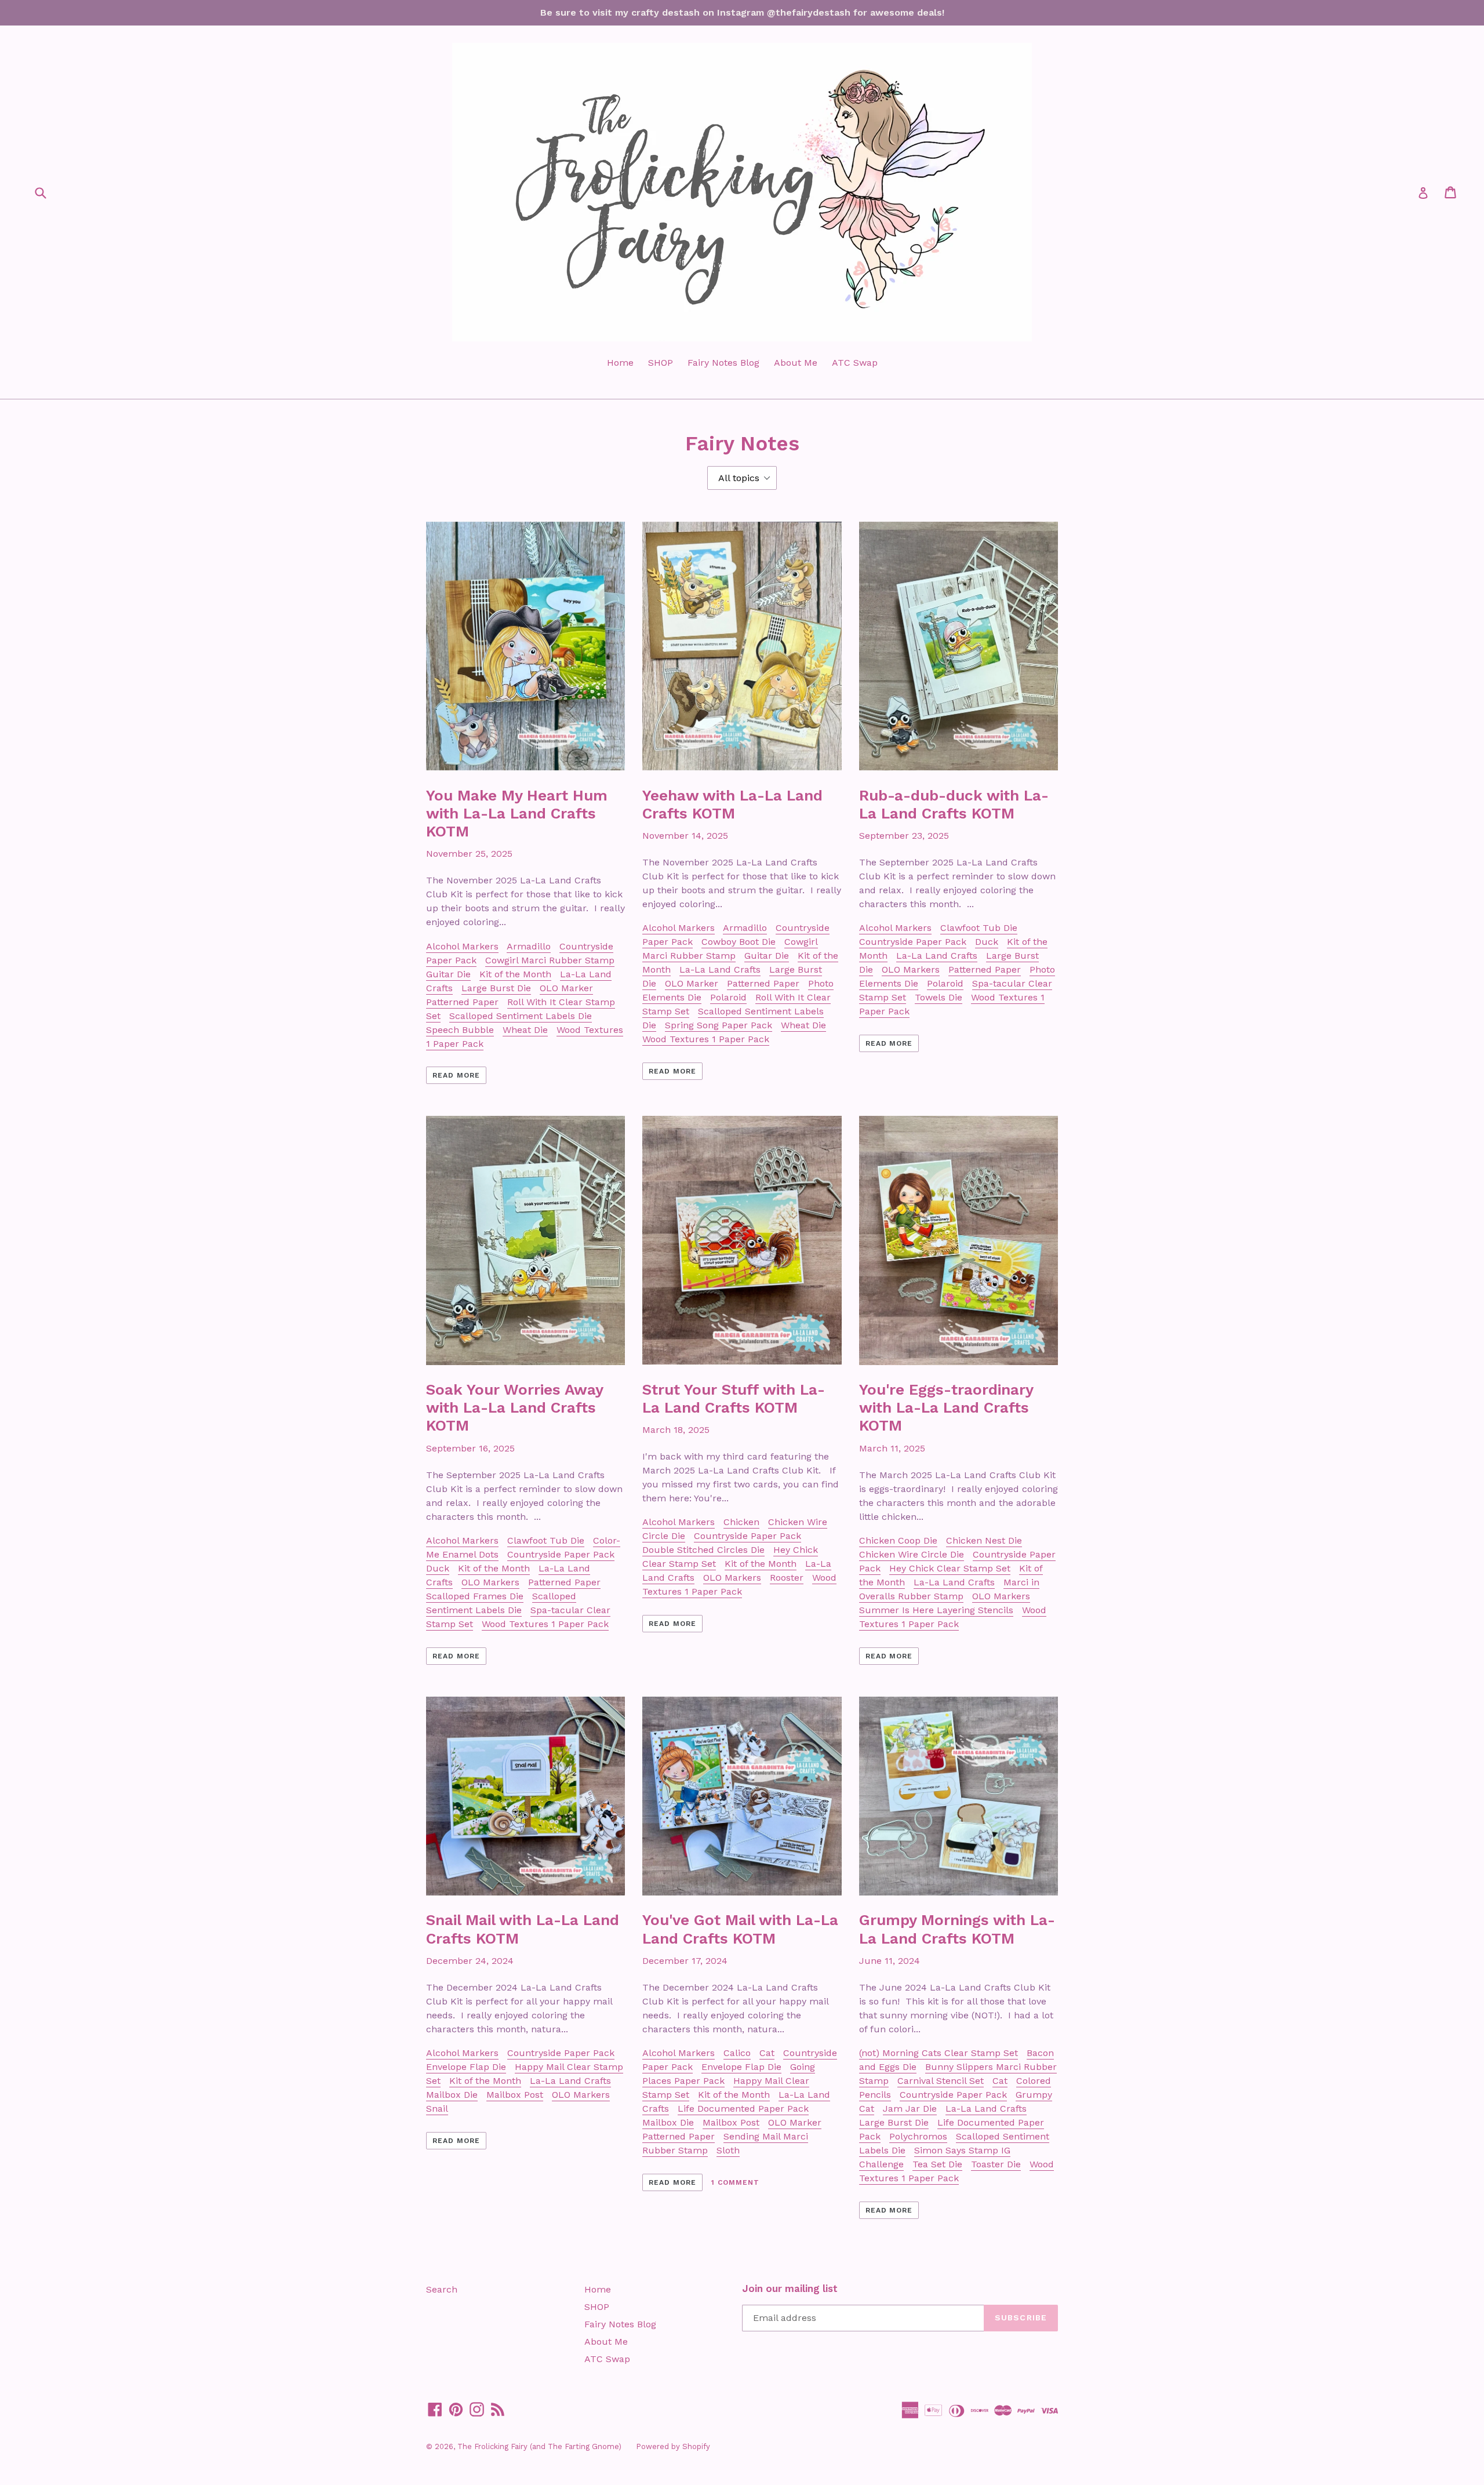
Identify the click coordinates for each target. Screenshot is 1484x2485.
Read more (456, 1075)
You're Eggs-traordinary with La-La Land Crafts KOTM (946, 1407)
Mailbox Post (515, 2095)
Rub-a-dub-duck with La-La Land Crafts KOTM (954, 804)
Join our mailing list (790, 2288)
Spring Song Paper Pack (719, 1025)
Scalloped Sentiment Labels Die (521, 1016)
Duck (987, 942)
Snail (437, 2109)
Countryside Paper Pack (913, 942)
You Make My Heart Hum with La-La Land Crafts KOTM (517, 813)
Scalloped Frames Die (475, 1596)
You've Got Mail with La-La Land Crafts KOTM (740, 1929)
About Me (796, 363)
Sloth (728, 2150)
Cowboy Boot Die (739, 942)
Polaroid (728, 997)
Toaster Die (996, 2164)
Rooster (787, 1578)
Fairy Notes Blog (723, 363)
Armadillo (529, 946)
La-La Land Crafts (720, 969)
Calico (737, 2053)
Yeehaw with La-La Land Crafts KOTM (732, 804)
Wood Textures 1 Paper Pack (706, 1039)
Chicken (741, 1522)
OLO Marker (566, 988)
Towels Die (939, 997)
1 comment (735, 2182)
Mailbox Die (452, 2095)
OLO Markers (911, 969)
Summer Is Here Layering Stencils (936, 1610)
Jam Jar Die (910, 2109)
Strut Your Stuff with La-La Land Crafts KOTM (734, 1398)
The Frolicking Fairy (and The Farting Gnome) (539, 2446)
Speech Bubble (460, 1030)
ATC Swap (855, 363)
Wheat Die (525, 1030)
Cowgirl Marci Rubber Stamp (550, 960)
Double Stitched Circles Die (703, 1550)
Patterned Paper (462, 1002)
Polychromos (918, 2136)
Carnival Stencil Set (941, 2081)
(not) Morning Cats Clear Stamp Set (939, 2053)
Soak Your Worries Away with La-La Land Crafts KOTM (514, 1407)
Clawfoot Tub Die (979, 928)
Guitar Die (448, 974)
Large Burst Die (496, 988)
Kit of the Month (515, 974)
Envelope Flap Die (466, 2067)
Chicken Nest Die (984, 1540)
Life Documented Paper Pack (743, 2109)
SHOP (661, 363)
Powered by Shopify (673, 2446)
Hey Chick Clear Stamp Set (950, 1568)
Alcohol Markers (462, 946)
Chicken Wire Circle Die (912, 1554)
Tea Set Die (937, 2164)
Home (620, 363)
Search (442, 2289)
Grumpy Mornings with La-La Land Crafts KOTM (957, 1929)
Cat (767, 2053)
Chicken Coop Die (898, 1540)
